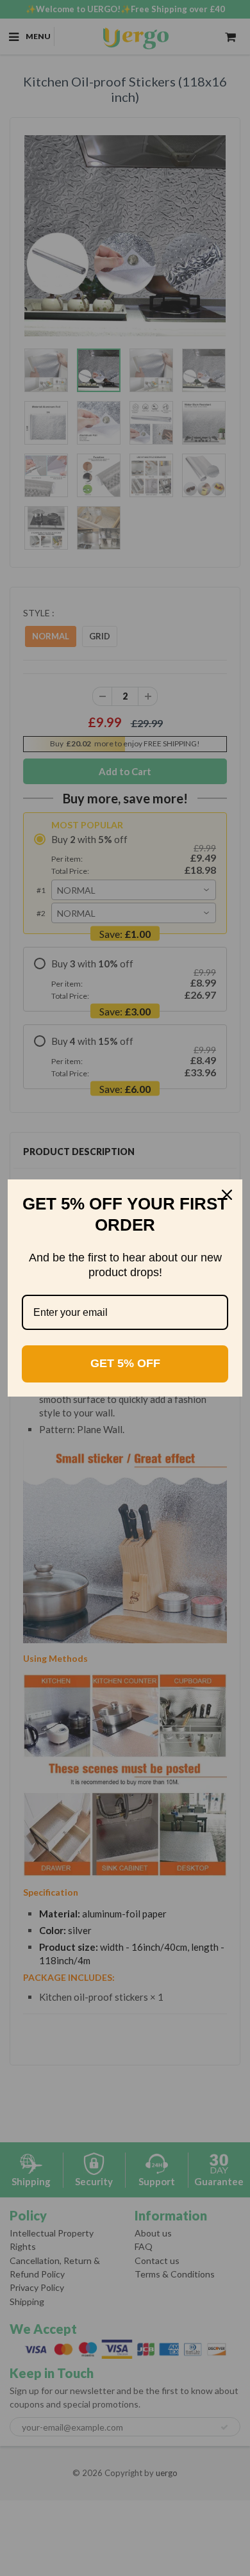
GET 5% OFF (125, 1363)
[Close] (227, 1195)
